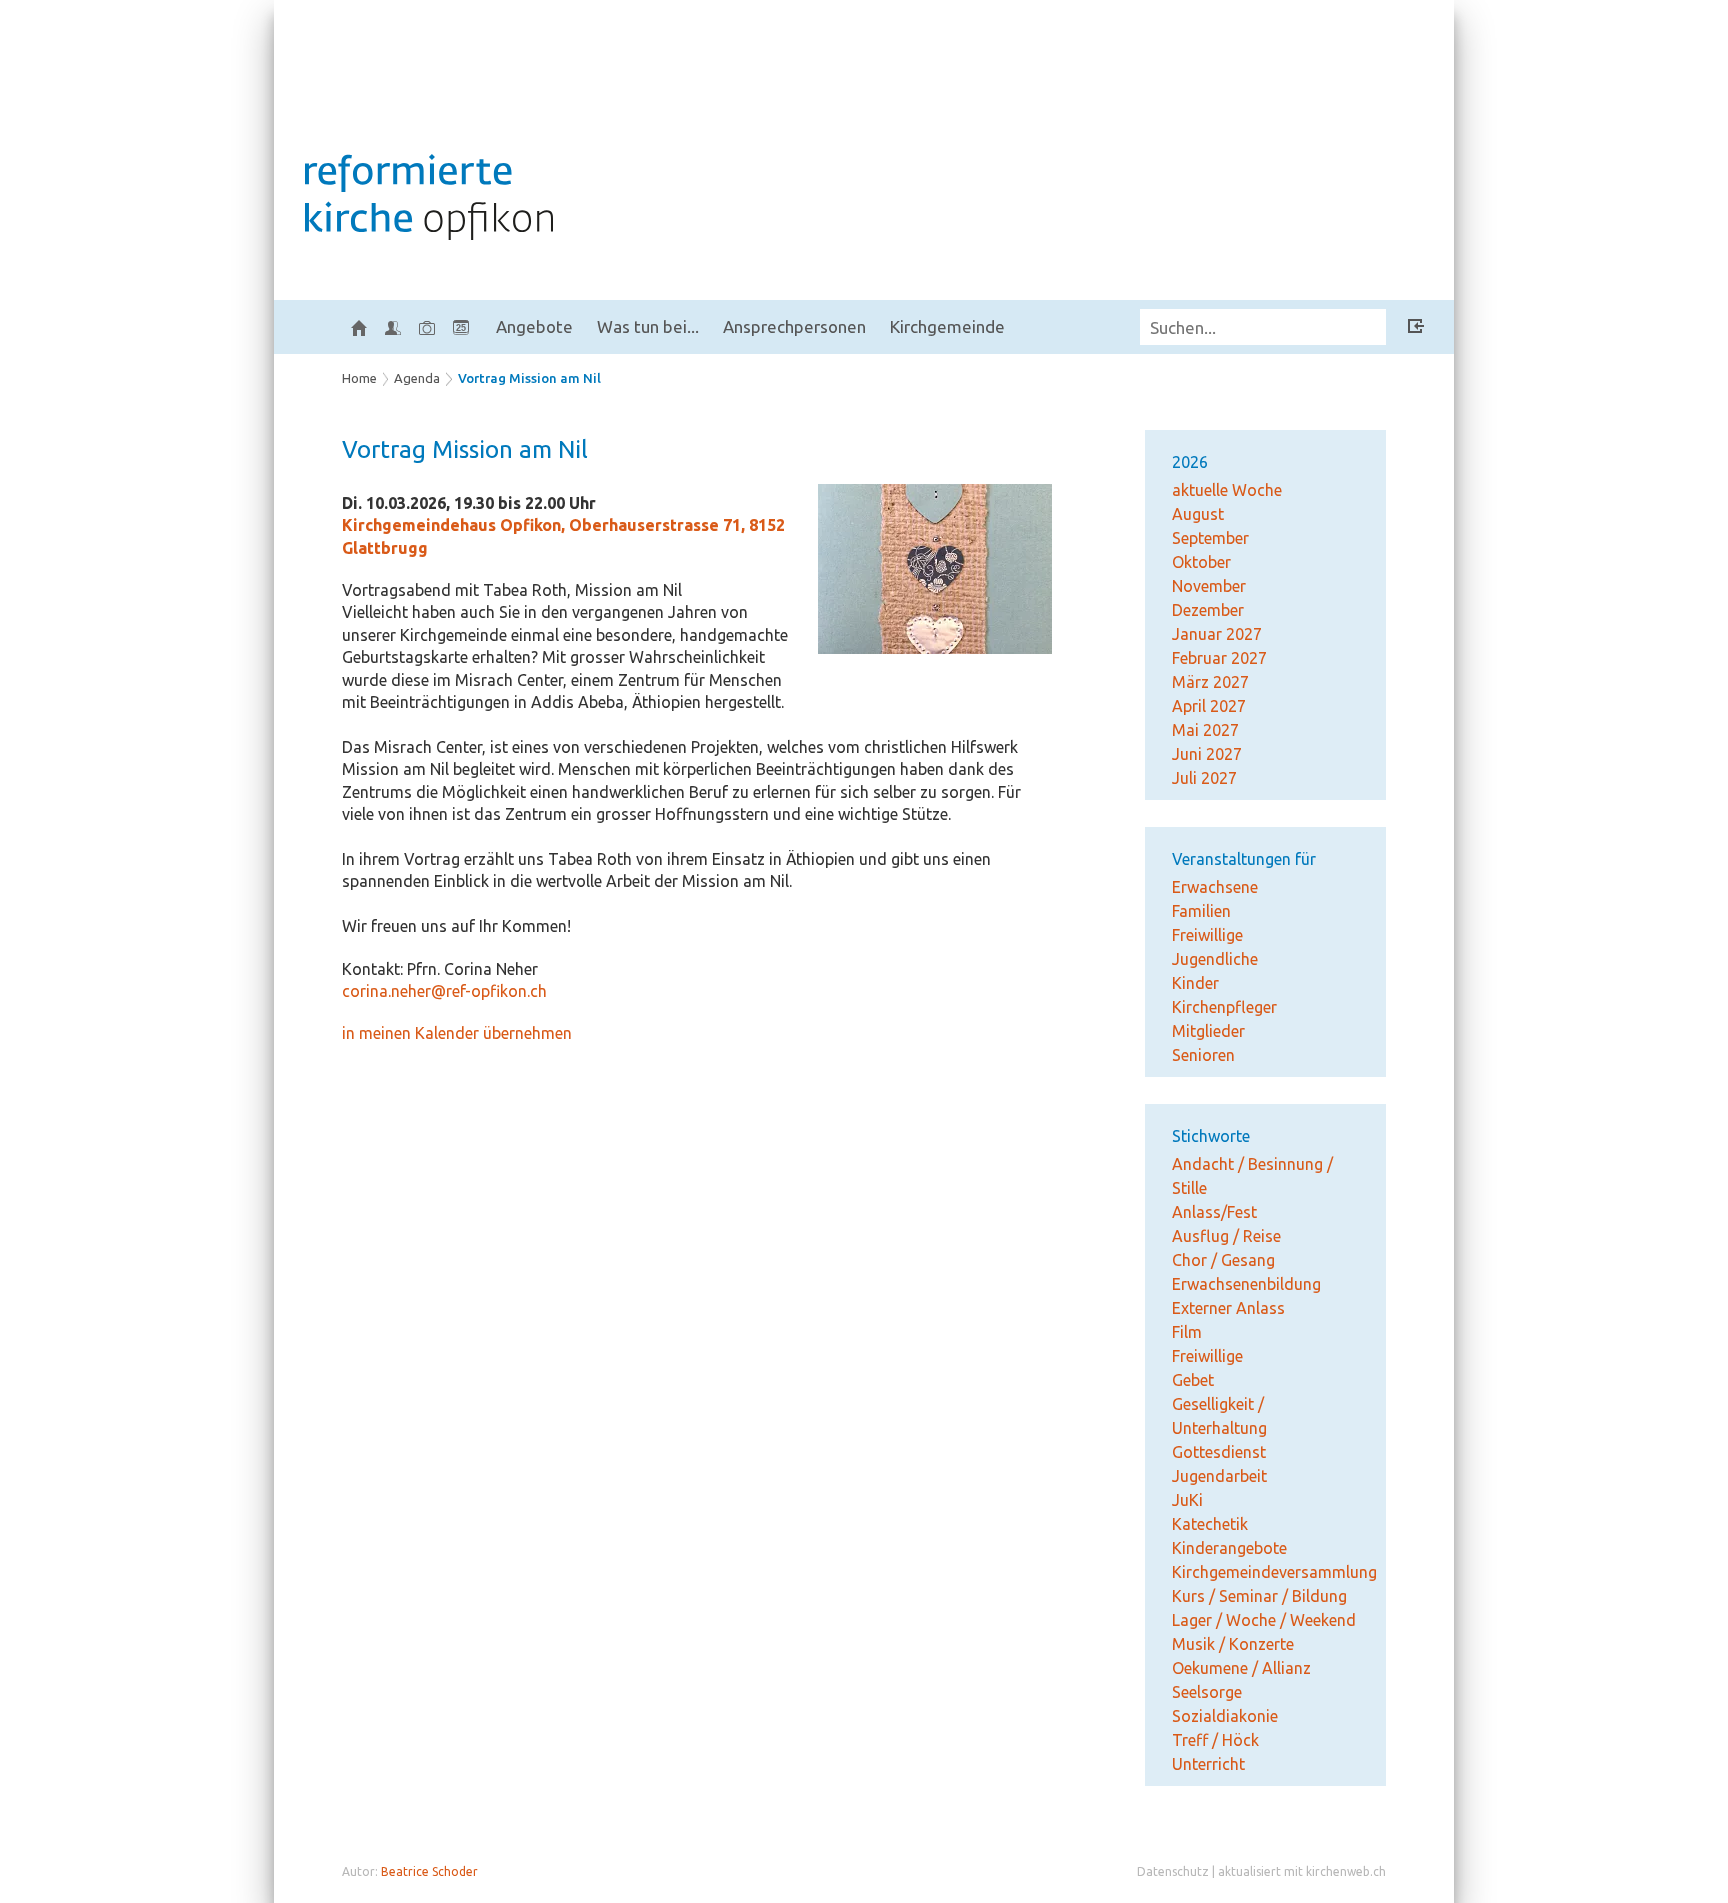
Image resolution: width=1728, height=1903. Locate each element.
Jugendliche (1215, 959)
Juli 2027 (1204, 778)
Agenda (417, 378)
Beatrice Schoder (429, 1871)
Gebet (1193, 1380)
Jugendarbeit (1219, 1476)
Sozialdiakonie (1225, 1716)
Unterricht (1208, 1764)
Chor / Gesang (1223, 1260)
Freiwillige (1207, 935)
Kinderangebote (1229, 1548)
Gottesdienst (1219, 1452)
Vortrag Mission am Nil (529, 378)
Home (359, 378)
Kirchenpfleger (1224, 1007)
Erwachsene (1215, 887)
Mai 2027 (1205, 730)
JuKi (1187, 1500)
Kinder (1195, 983)
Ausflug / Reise (1226, 1236)
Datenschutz (1173, 1871)
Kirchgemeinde (947, 326)
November (1209, 586)
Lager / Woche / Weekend (1264, 1620)
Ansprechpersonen (794, 326)
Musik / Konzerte (1233, 1644)
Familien (1201, 911)
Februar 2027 (1219, 658)
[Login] (1416, 329)
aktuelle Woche (1227, 490)
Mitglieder (1208, 1031)
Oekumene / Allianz (1241, 1668)
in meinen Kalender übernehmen (457, 1033)
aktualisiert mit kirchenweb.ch (1302, 1871)
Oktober (1201, 562)
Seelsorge (1207, 1692)
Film (1187, 1332)
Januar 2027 (1217, 634)
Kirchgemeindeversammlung (1274, 1572)
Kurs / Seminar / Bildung (1259, 1596)
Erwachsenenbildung (1246, 1284)
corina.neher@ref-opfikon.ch (444, 991)
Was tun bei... (648, 326)
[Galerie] (427, 327)
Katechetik (1210, 1524)
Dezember (1208, 610)
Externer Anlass (1228, 1308)
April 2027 (1209, 706)
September (1210, 538)
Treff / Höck (1215, 1740)
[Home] (359, 327)
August (1198, 514)
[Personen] (393, 327)
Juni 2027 (1207, 754)
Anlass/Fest (1214, 1212)
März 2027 (1210, 682)
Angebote (534, 326)
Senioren (1203, 1055)
